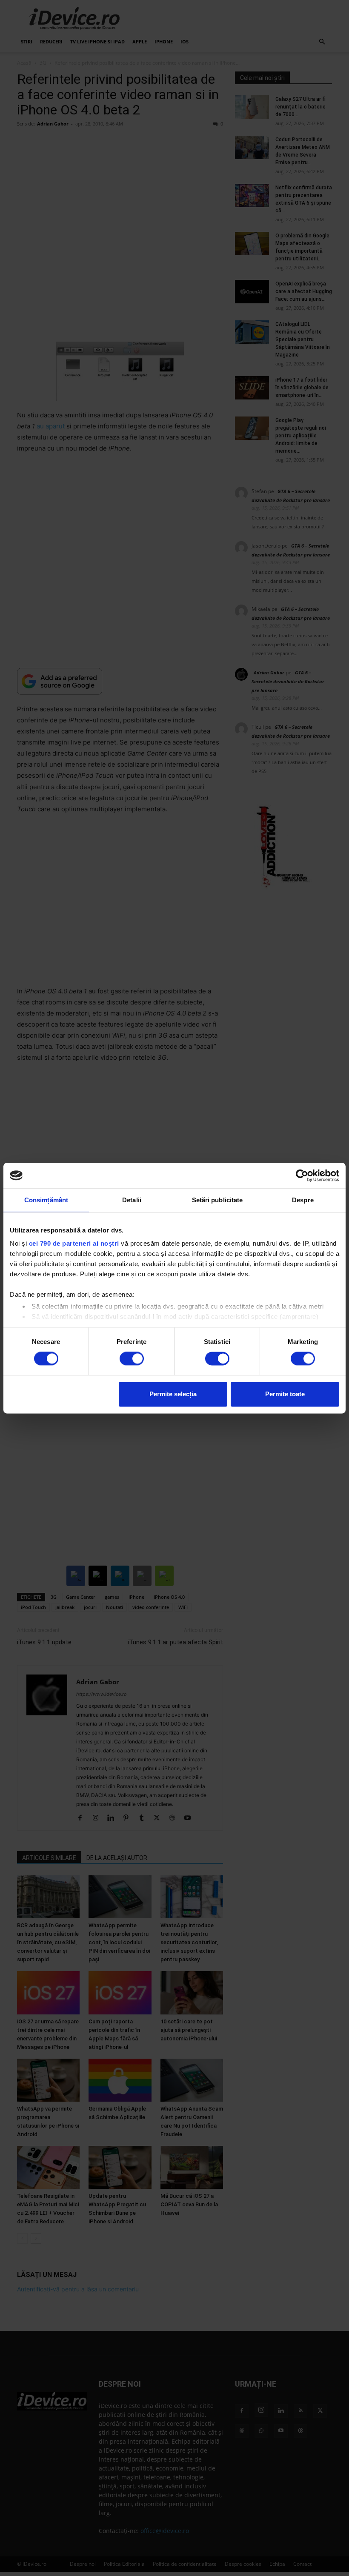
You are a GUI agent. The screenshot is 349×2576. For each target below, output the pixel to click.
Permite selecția (173, 1394)
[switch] (132, 1359)
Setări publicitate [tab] (217, 1200)
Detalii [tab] (132, 1200)
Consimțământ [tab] (46, 1200)
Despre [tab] (303, 1200)
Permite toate (285, 1394)
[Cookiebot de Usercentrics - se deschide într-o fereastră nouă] (302, 1175)
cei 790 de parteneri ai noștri (74, 1243)
